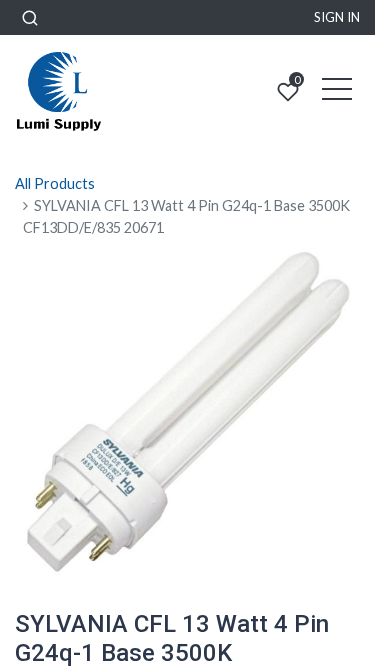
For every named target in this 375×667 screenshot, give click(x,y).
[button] (30, 17)
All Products (55, 183)
